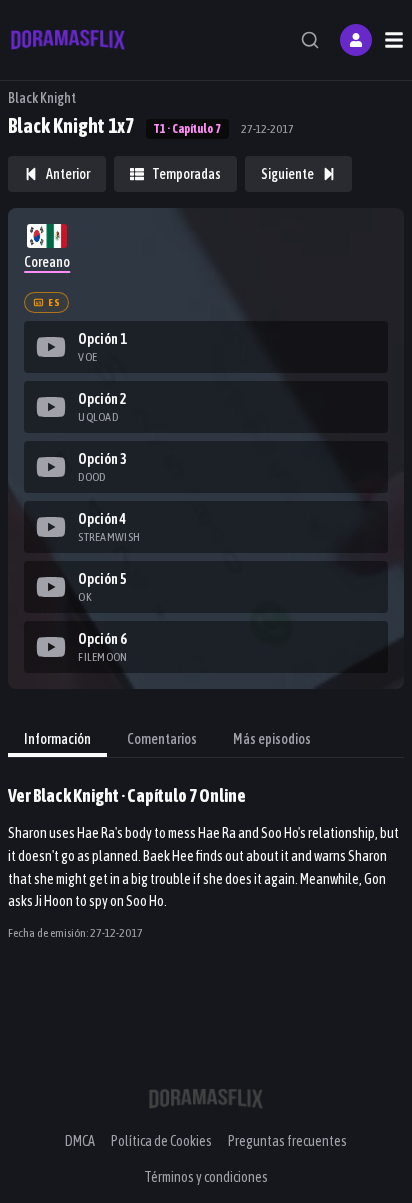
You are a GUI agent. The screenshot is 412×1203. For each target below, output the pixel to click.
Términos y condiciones (206, 1177)
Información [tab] (57, 739)
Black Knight (42, 98)
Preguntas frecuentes (287, 1141)
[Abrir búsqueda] (310, 40)
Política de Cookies (161, 1141)
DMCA (80, 1141)
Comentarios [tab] (162, 739)
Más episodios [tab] (272, 739)
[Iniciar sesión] (356, 40)
